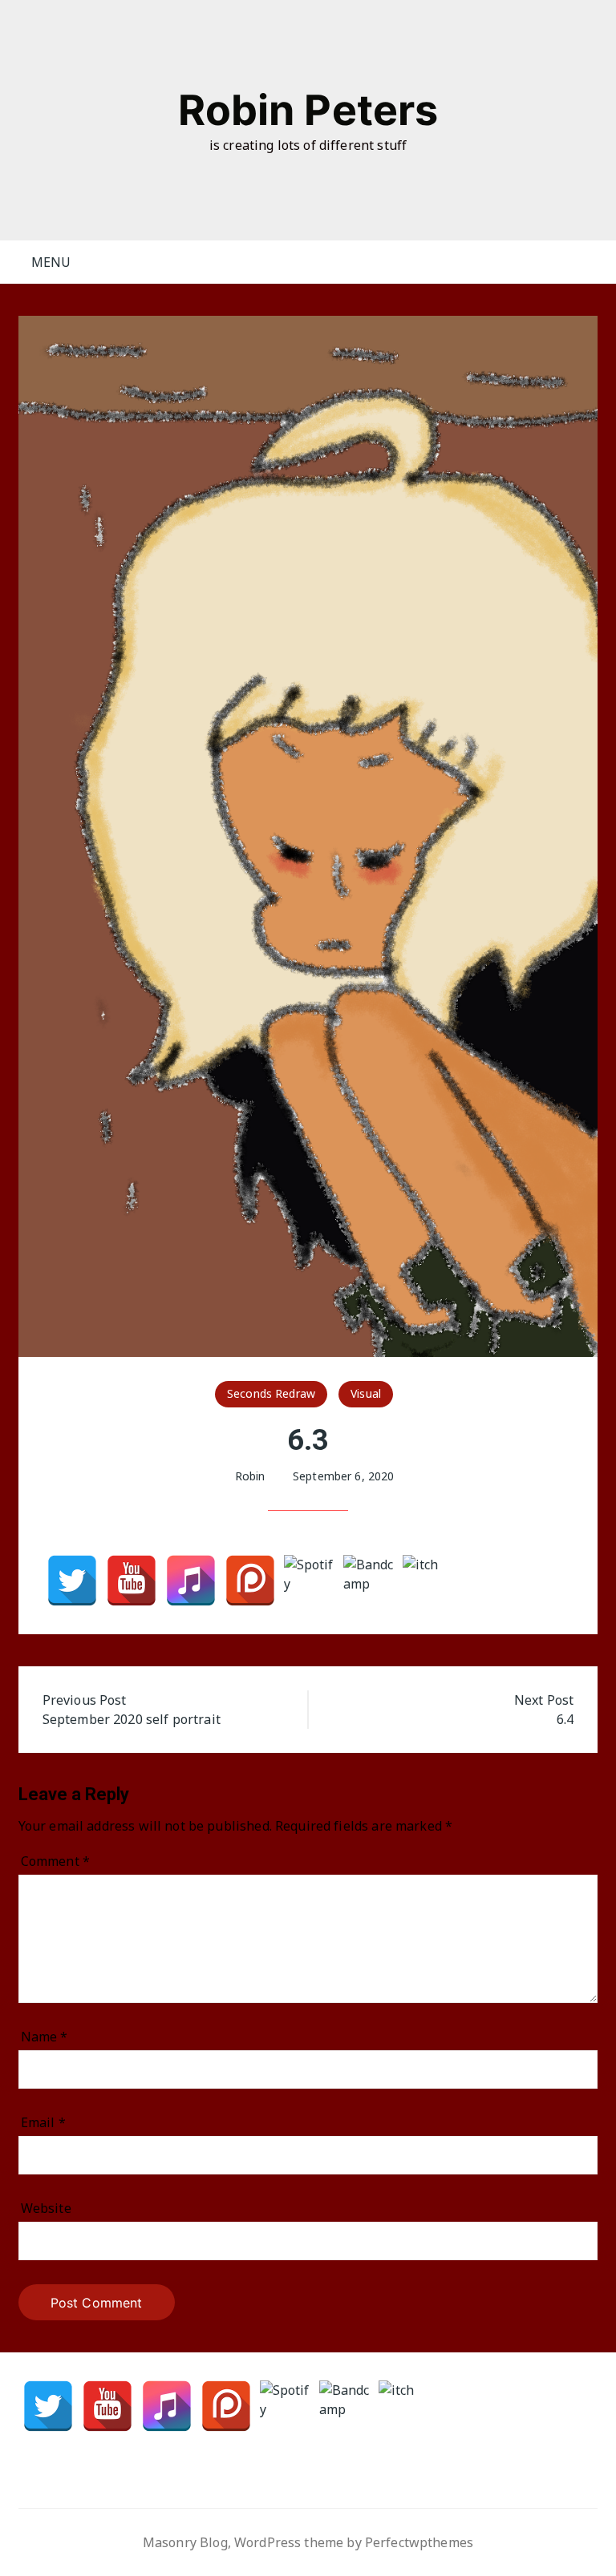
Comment (55, 1861)
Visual (366, 1393)
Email (43, 2122)
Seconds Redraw (271, 1393)
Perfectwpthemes (419, 2542)
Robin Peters (308, 110)
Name (45, 2037)
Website (46, 2208)
